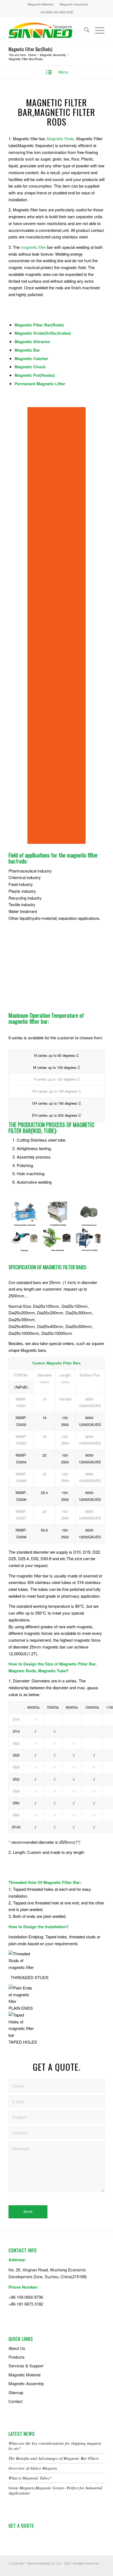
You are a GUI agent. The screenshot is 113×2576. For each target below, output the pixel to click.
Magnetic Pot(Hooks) (35, 375)
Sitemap (16, 2392)
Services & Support (26, 2366)
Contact (15, 2401)
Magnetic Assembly (74, 4)
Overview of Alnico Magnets (33, 2468)
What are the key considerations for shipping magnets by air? (55, 2446)
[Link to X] (76, 2569)
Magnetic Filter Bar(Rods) (30, 49)
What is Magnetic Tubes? (30, 2478)
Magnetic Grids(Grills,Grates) (43, 333)
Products (17, 2357)
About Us (17, 2348)
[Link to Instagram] (92, 2569)
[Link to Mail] (100, 2569)
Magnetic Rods (60, 138)
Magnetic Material (41, 4)
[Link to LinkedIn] (84, 2569)
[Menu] (97, 30)
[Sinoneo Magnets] (47, 30)
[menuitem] (41, 4)
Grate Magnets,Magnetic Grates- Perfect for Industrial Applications (55, 2490)
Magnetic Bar (27, 350)
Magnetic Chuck (30, 367)
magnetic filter (33, 247)
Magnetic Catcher (31, 358)
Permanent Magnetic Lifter (40, 384)
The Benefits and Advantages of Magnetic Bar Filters (54, 2458)
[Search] (84, 30)
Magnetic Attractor (33, 342)
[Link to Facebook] (67, 2569)
